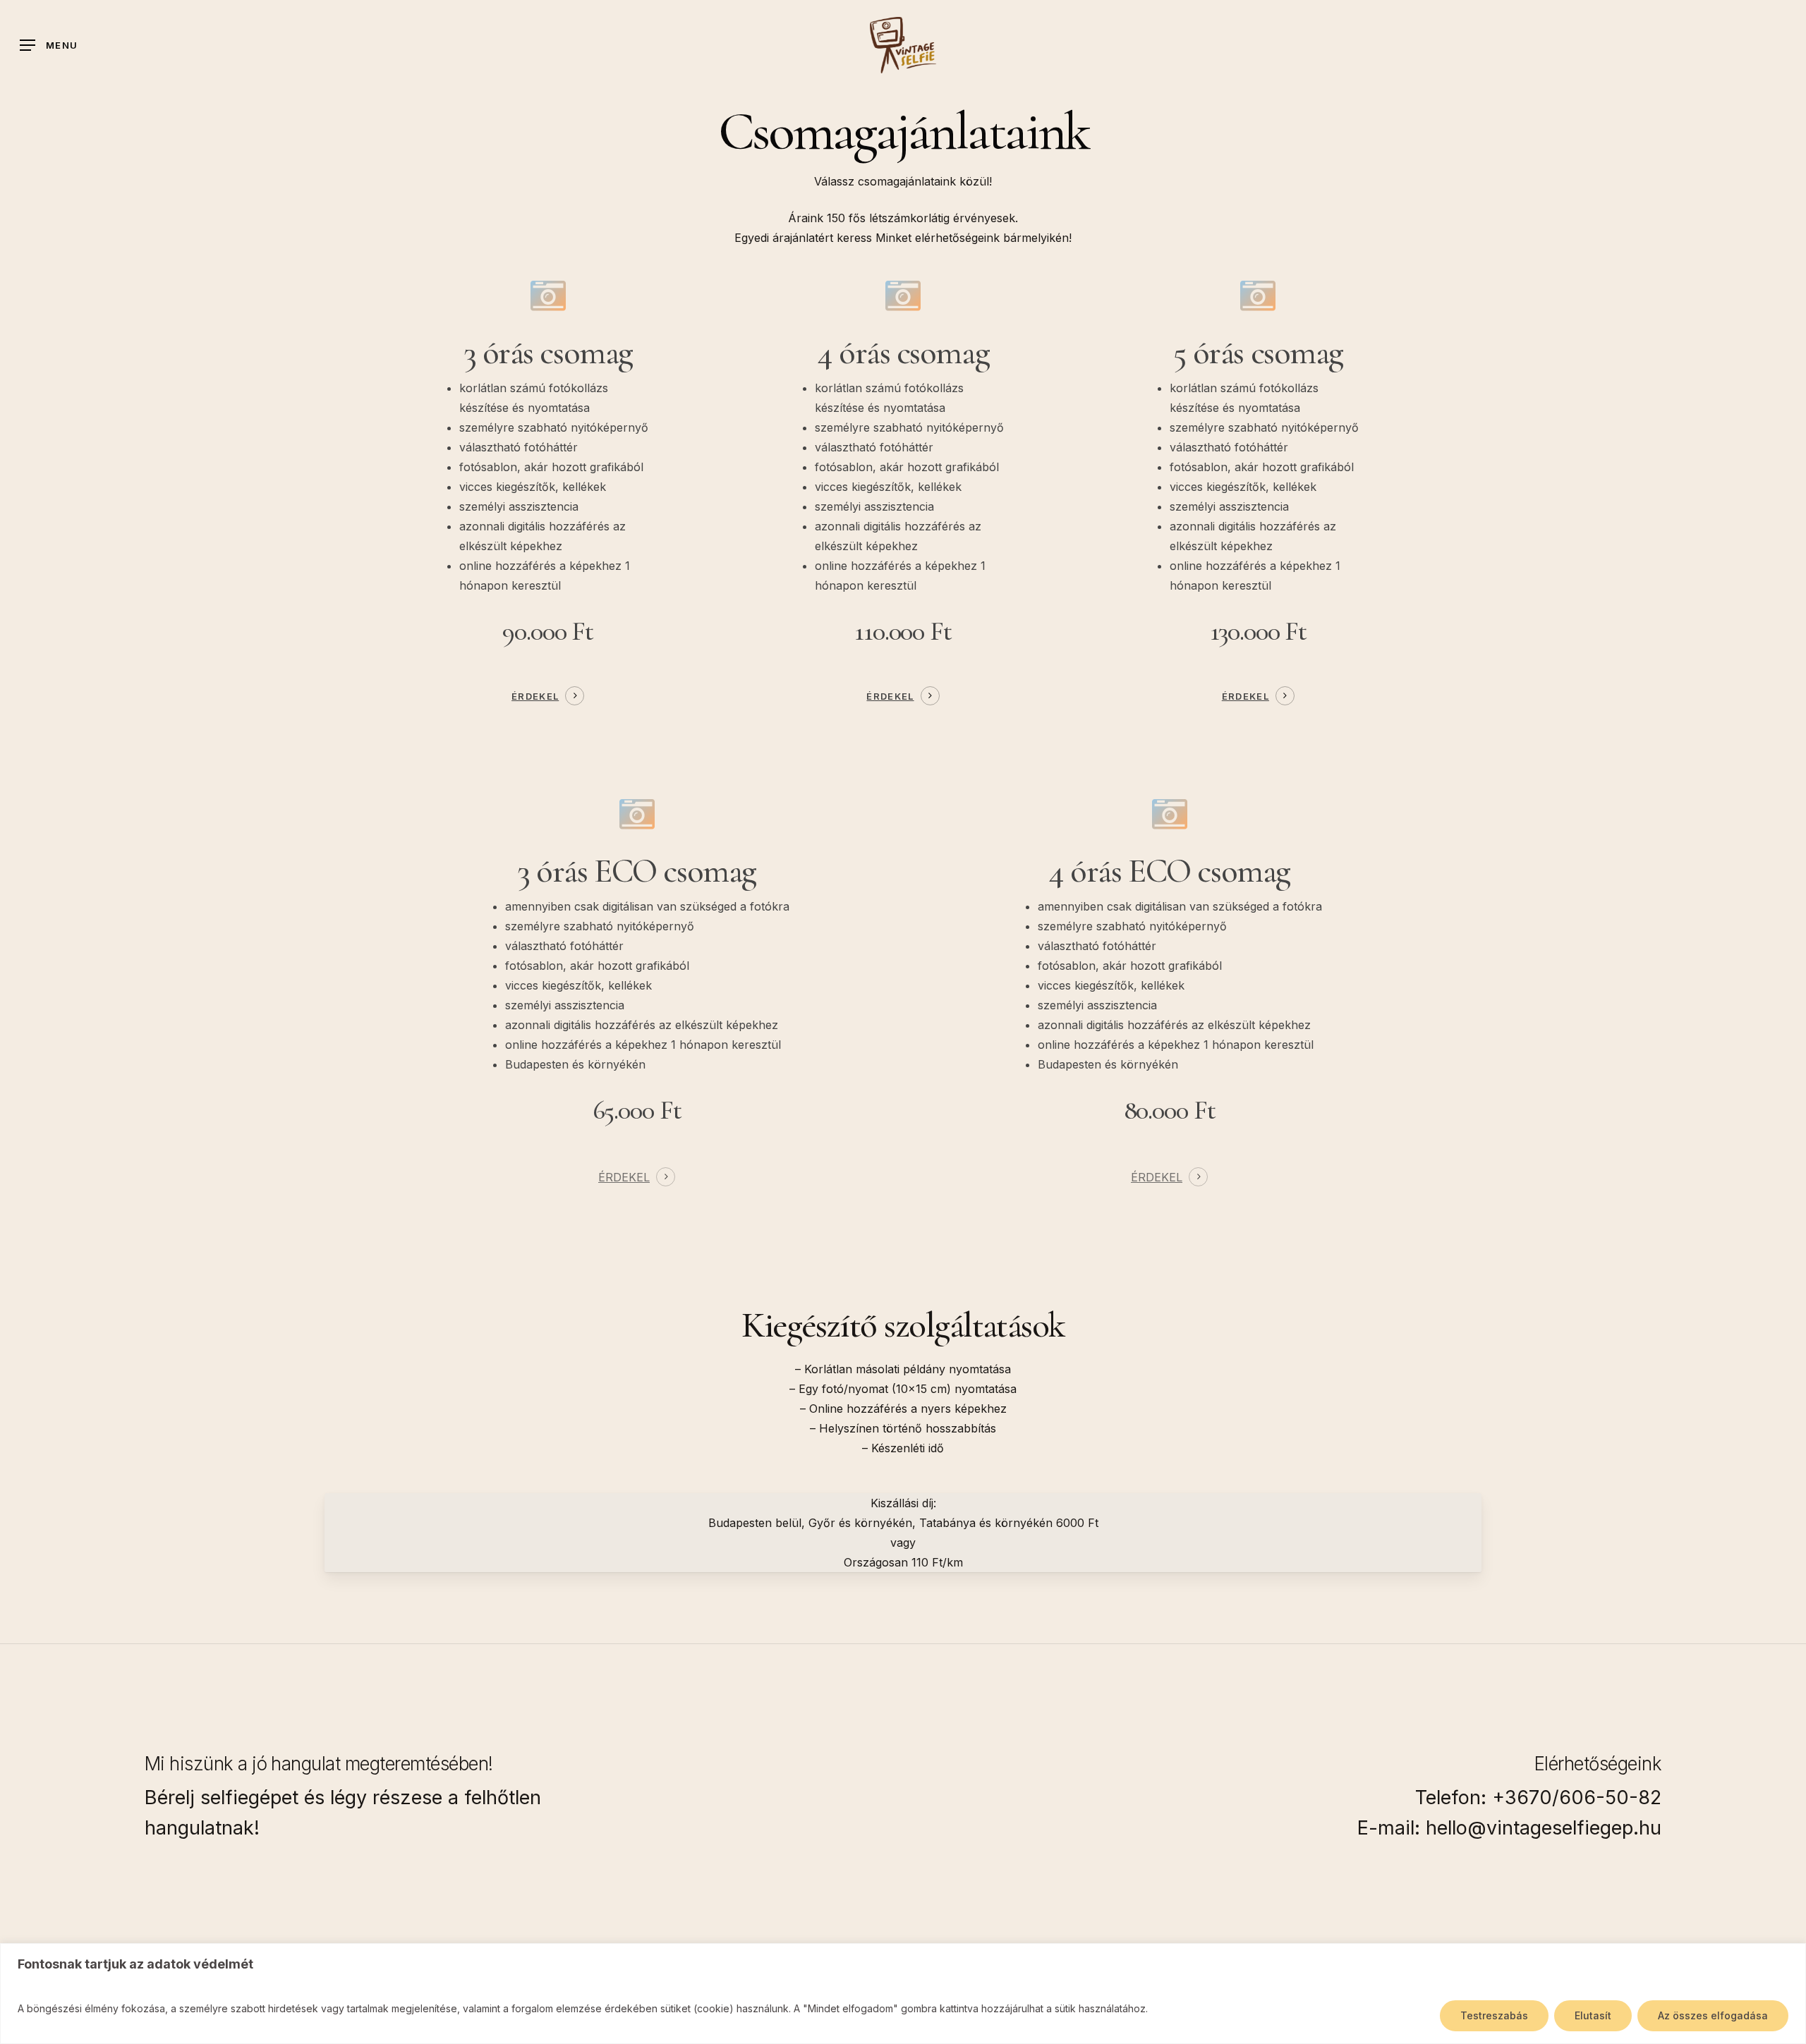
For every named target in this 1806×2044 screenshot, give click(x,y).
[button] (49, 45)
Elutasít (1593, 2015)
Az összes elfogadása (1713, 2015)
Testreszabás (1494, 2015)
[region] (903, 1994)
